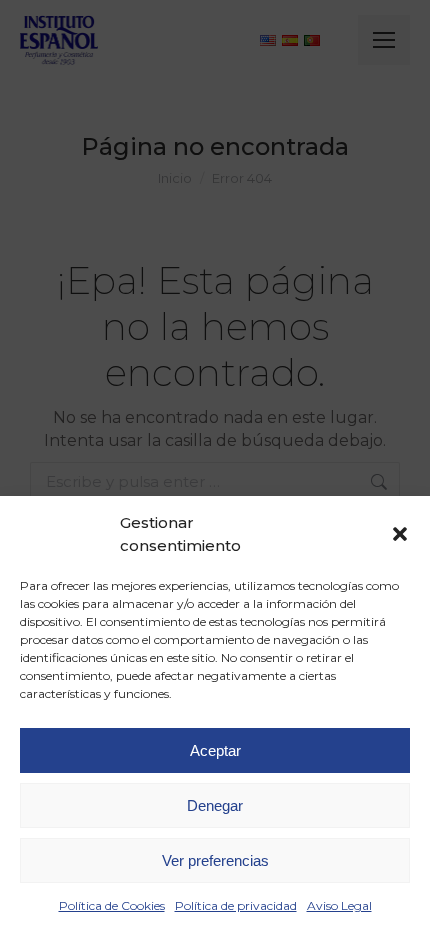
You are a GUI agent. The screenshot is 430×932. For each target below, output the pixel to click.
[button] (400, 534)
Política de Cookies (112, 905)
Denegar (215, 805)
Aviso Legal (339, 905)
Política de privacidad (236, 905)
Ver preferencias (215, 860)
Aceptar (215, 750)
